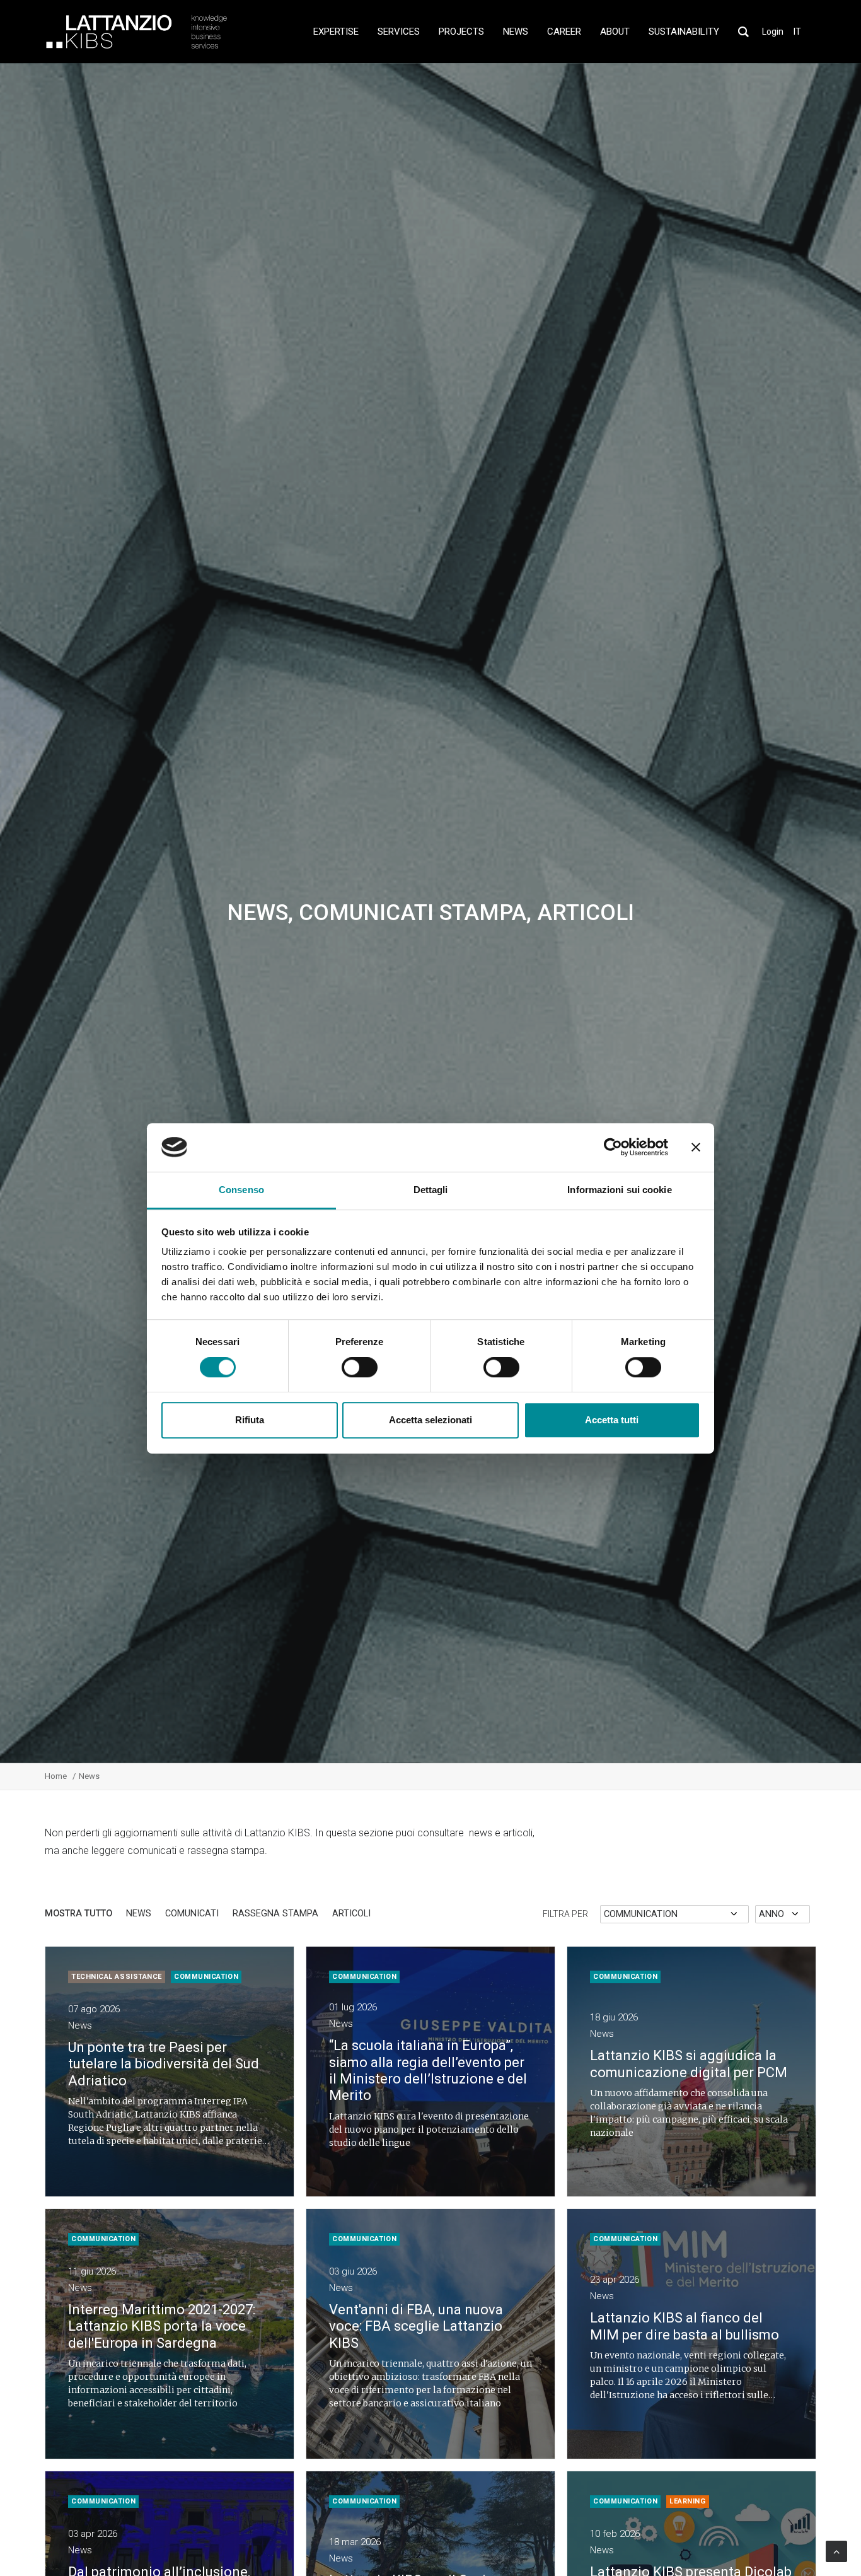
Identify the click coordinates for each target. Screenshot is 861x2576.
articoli (351, 1914)
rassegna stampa (275, 1914)
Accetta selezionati (430, 1420)
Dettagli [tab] (431, 1190)
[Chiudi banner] (696, 1147)
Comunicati (192, 1914)
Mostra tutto (78, 1914)
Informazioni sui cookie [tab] (619, 1190)
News (139, 1914)
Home (56, 1776)
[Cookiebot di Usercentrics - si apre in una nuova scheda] (613, 1147)
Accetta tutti (612, 1420)
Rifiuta (250, 1420)
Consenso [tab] (241, 1190)
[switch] (360, 1367)
